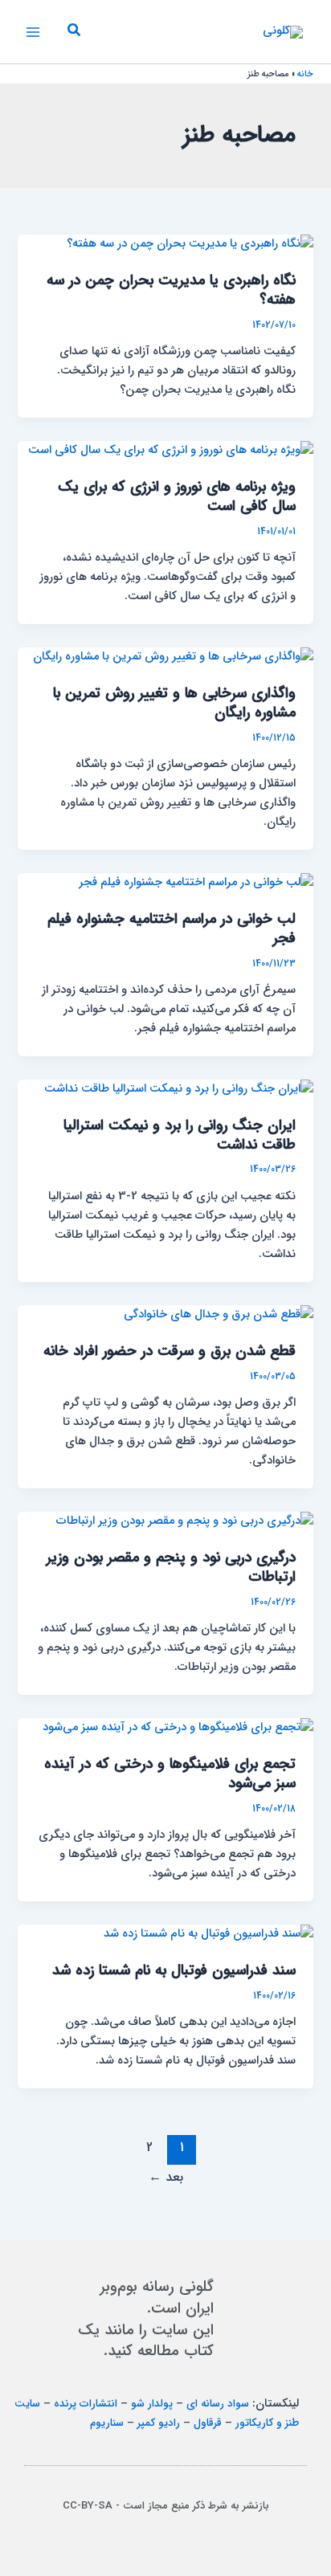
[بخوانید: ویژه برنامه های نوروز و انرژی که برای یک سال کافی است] (171, 450)
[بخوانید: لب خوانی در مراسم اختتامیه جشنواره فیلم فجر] (196, 882)
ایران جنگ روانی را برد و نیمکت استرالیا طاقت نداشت (180, 1135)
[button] (73, 32)
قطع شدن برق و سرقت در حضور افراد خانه (170, 1351)
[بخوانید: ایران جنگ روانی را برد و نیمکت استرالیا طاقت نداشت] (179, 1089)
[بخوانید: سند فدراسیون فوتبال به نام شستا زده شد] (208, 1934)
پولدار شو (152, 2404)
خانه (305, 74)
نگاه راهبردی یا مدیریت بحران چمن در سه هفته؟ (171, 290)
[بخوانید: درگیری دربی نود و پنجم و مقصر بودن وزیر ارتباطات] (185, 1521)
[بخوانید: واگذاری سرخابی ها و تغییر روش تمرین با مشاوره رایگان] (173, 657)
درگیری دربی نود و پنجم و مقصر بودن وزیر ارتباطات (171, 1568)
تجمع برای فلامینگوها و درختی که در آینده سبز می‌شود (170, 1774)
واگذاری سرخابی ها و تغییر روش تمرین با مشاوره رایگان (174, 703)
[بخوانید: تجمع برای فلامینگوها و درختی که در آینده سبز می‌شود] (178, 1727)
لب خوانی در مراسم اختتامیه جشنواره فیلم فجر (172, 929)
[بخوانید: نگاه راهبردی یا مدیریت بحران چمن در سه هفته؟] (190, 244)
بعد (166, 2178)
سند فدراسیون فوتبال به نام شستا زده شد (174, 1971)
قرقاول (208, 2423)
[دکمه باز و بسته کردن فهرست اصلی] (33, 32)
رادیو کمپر (159, 2423)
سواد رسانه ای (218, 2404)
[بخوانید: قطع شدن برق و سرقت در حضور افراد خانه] (219, 1315)
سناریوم (107, 2423)
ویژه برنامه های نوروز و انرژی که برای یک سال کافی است (177, 497)
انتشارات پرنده (86, 2404)
